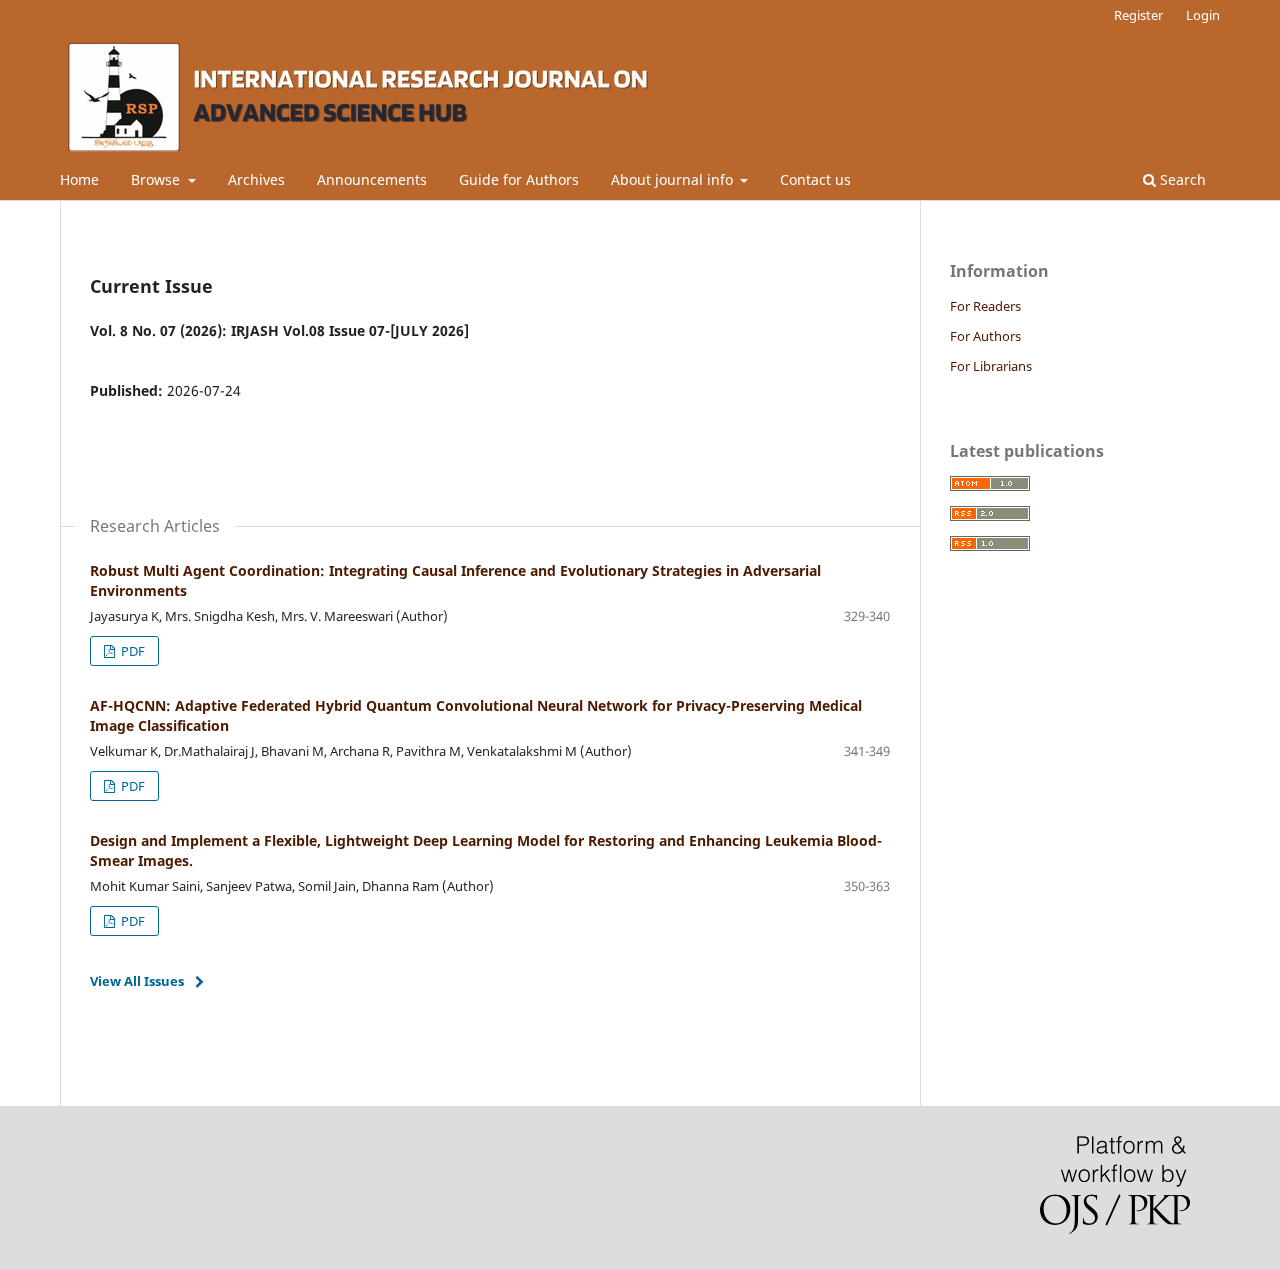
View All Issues (137, 981)
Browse (157, 179)
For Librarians (991, 366)
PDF (131, 651)
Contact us (815, 179)
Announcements (372, 179)
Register (1138, 15)
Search (1181, 179)
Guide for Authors (519, 179)
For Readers (985, 306)
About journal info (674, 179)
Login (1203, 15)
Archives (256, 179)
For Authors (985, 336)
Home (79, 179)
